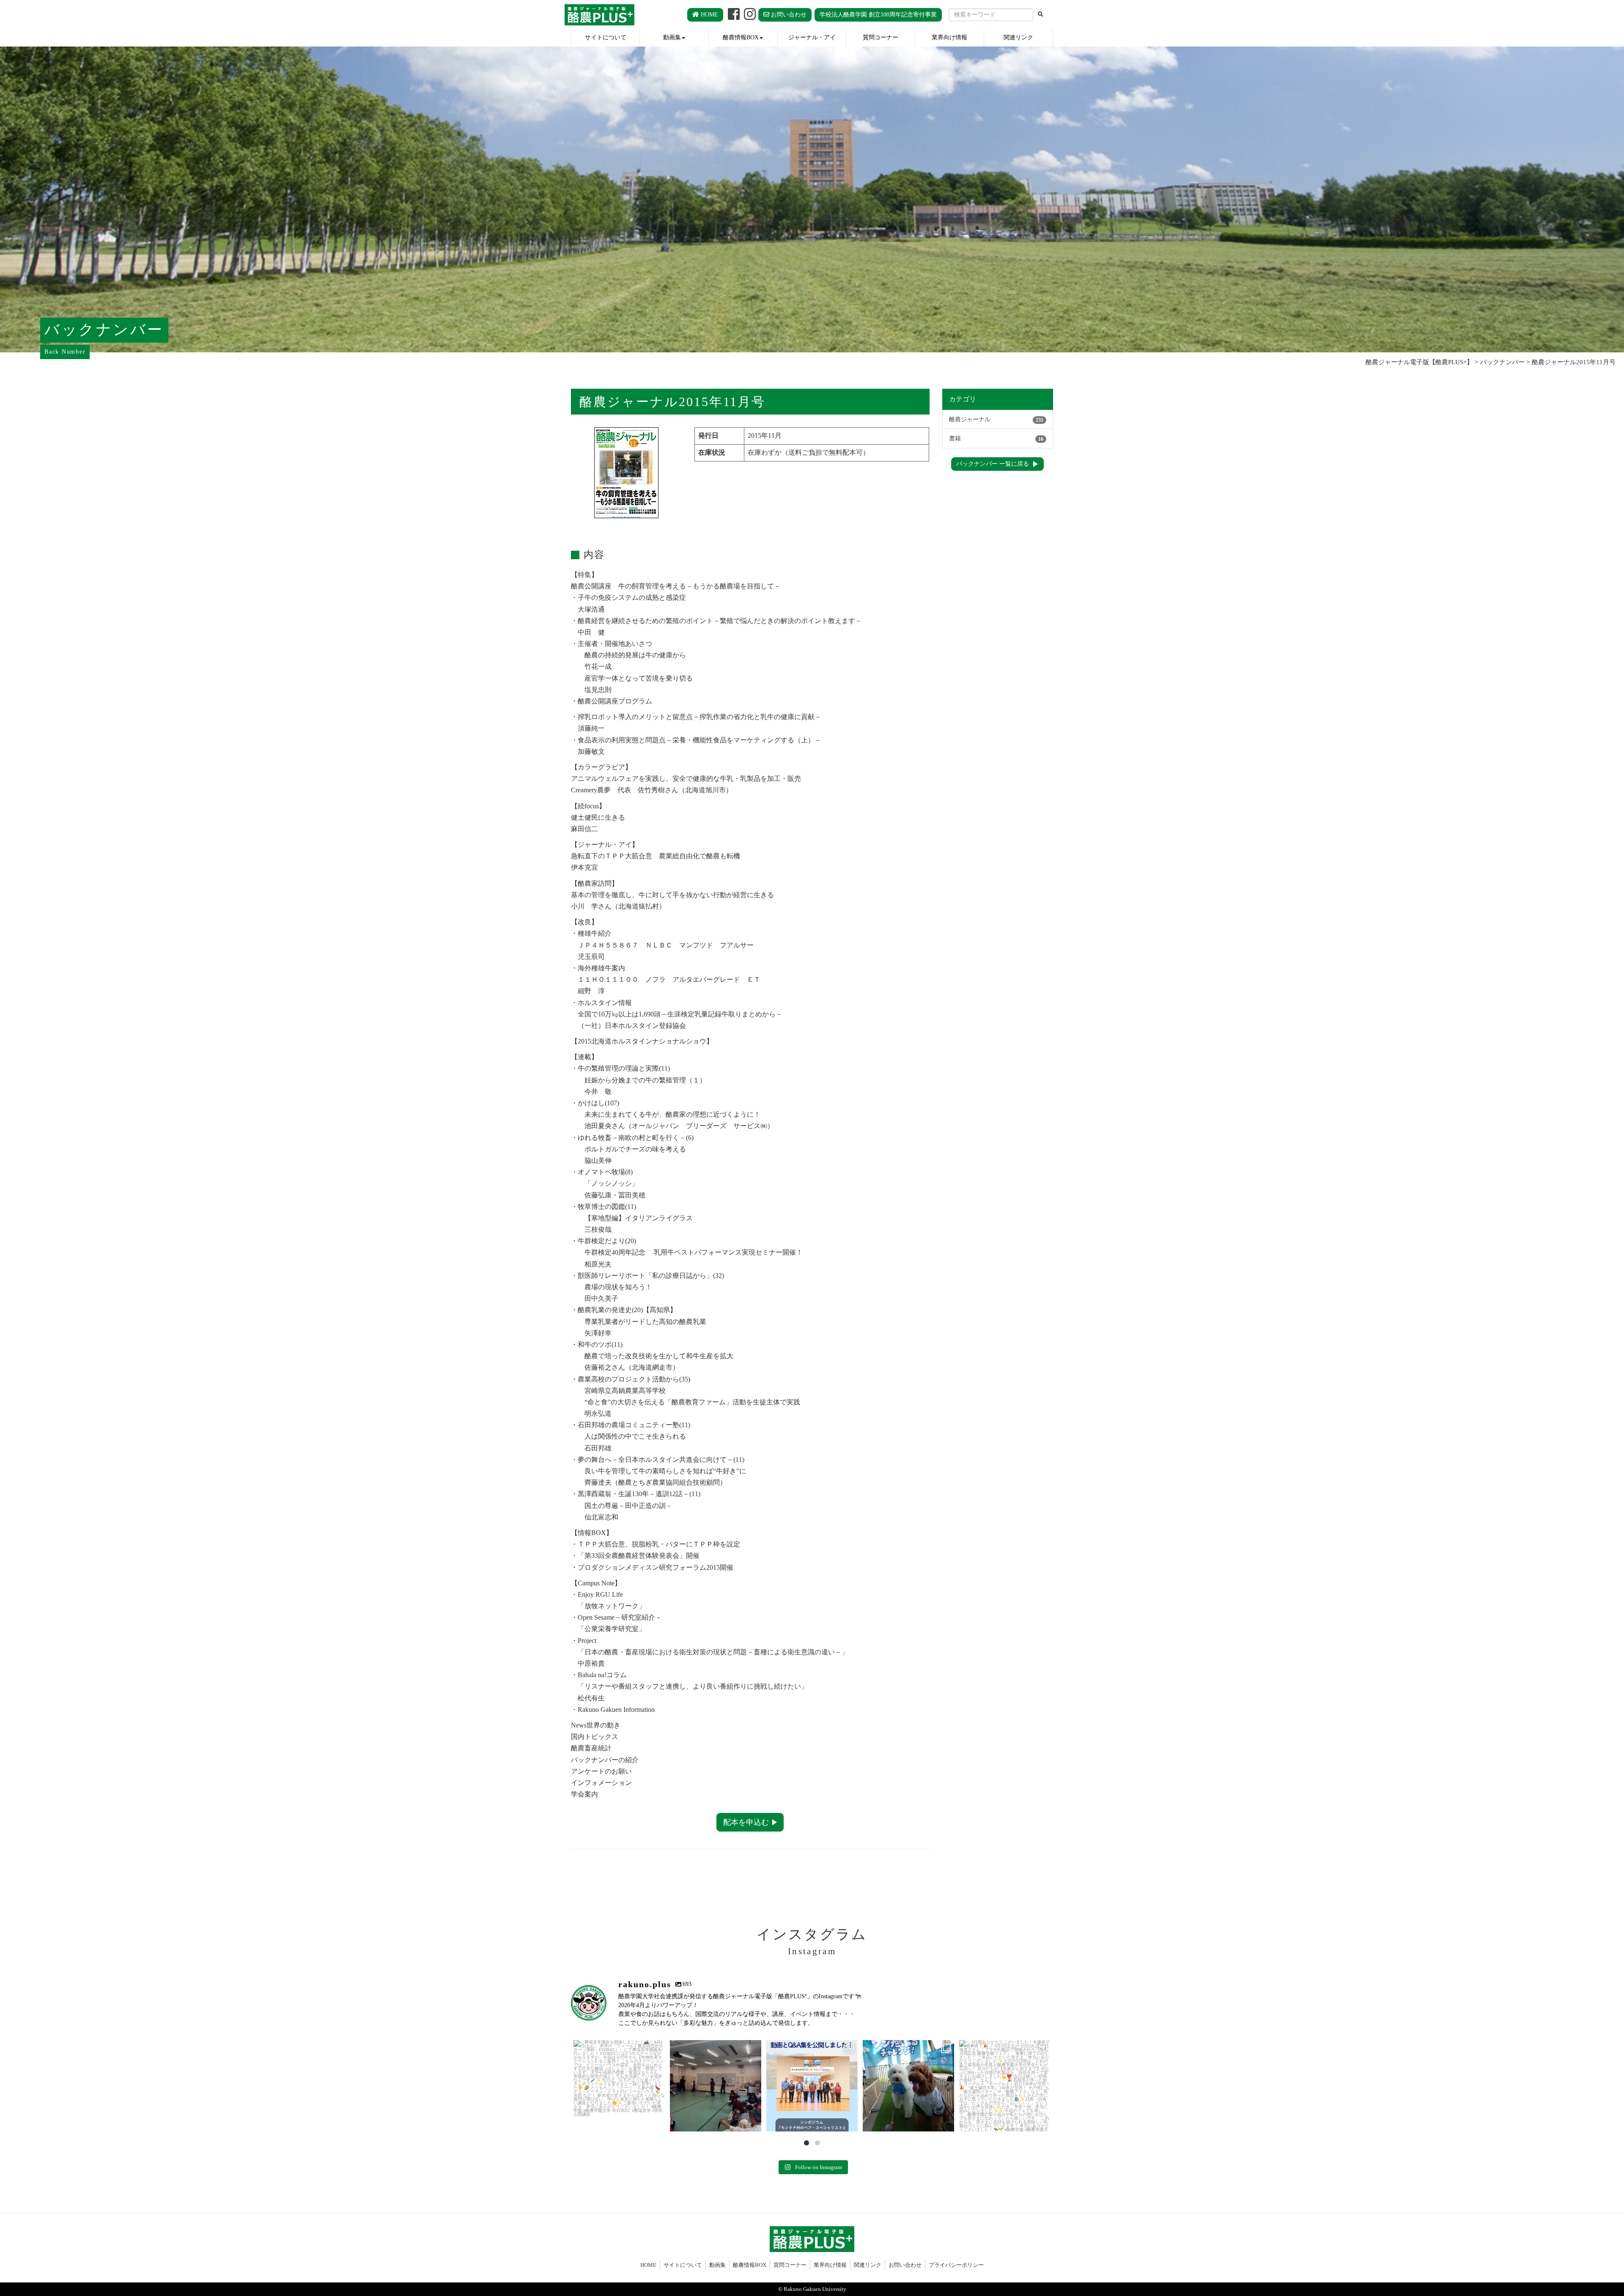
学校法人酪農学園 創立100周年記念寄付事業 (878, 15)
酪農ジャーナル (996, 419)
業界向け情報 (949, 37)
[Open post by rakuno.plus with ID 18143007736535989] (812, 2086)
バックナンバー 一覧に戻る (993, 464)
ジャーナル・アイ (812, 37)
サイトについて (606, 37)
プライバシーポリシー (956, 2265)
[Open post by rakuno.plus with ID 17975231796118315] (716, 2086)
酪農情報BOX (741, 37)
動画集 (672, 37)
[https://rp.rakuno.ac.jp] (599, 15)
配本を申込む (746, 1822)
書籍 (996, 438)
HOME (709, 15)
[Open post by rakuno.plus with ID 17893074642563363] (908, 2086)
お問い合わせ (788, 15)
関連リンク (1018, 37)
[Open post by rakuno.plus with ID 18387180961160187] (619, 2086)
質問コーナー (881, 37)
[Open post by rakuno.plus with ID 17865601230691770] (1005, 2086)
